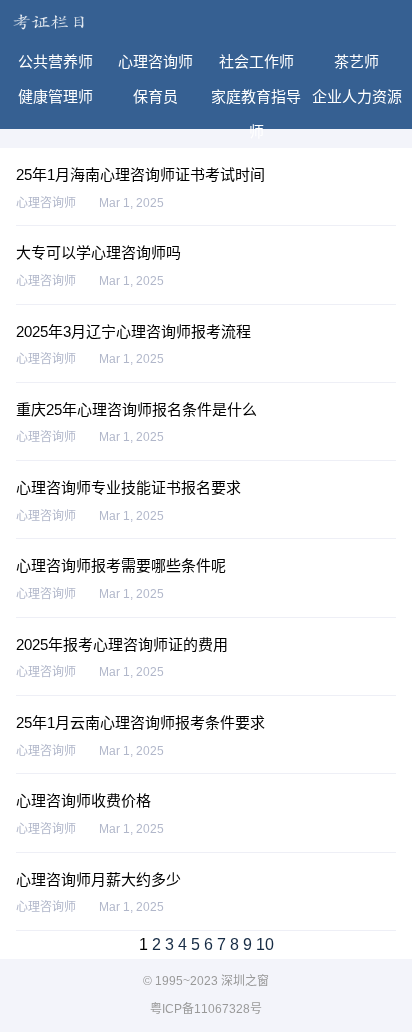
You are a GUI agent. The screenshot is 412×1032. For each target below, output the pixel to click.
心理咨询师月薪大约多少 (98, 879)
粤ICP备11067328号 (206, 1009)
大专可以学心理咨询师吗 (98, 252)
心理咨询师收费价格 (83, 800)
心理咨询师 (155, 61)
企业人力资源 (357, 96)
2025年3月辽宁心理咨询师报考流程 (133, 331)
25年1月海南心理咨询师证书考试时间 (140, 174)
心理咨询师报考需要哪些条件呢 (121, 565)
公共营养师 (55, 61)
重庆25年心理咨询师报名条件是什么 (136, 409)
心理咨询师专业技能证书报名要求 (128, 487)
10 (265, 944)
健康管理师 (55, 96)
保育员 (155, 96)
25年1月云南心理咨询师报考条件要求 (140, 722)
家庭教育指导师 (256, 101)
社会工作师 (256, 61)
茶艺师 (356, 61)
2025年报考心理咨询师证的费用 (122, 644)
